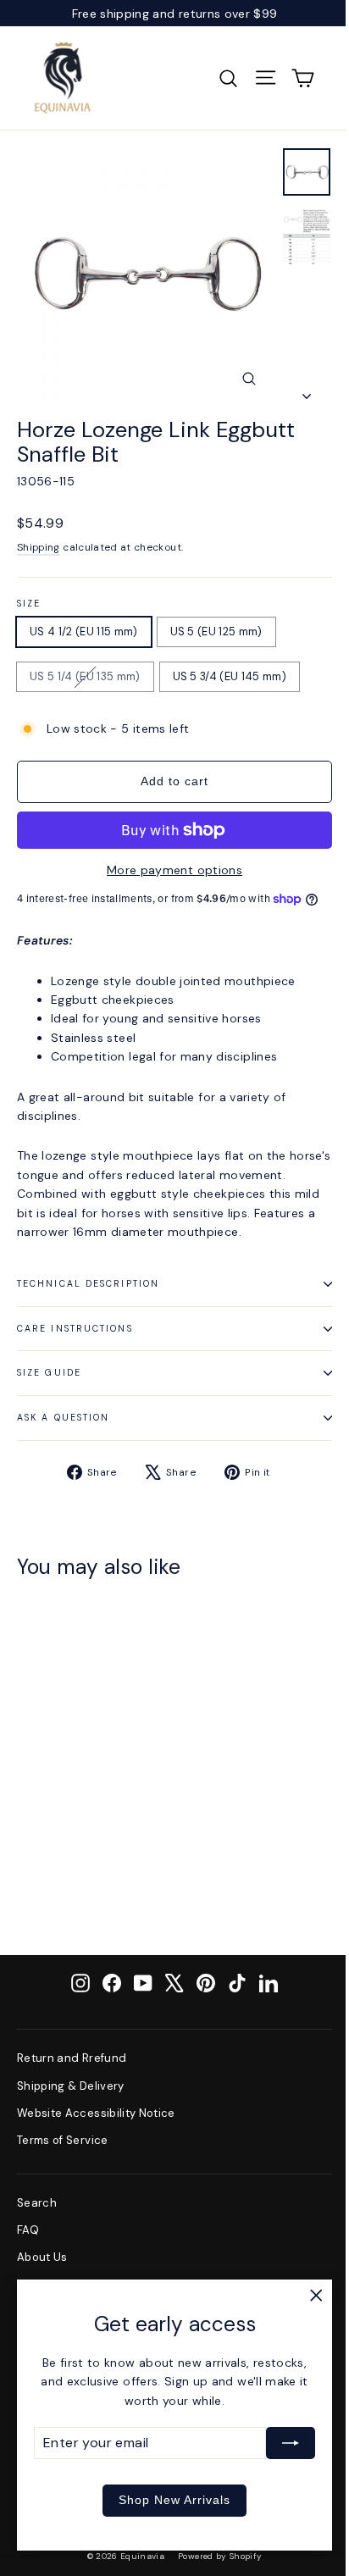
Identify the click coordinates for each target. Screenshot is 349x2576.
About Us (42, 2257)
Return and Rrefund (72, 2058)
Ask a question (63, 1418)
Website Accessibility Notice (96, 2113)
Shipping (39, 547)
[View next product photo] (307, 391)
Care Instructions (75, 1329)
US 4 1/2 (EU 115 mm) (84, 632)
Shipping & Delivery (71, 2086)
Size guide (49, 1373)
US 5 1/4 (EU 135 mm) (85, 676)
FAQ (28, 2230)
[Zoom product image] (249, 379)
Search (37, 2203)
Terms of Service (63, 2140)
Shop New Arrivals (174, 2500)
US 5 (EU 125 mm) (216, 632)
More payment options (174, 870)
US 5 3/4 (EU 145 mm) (230, 676)
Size (29, 604)
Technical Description (88, 1284)
